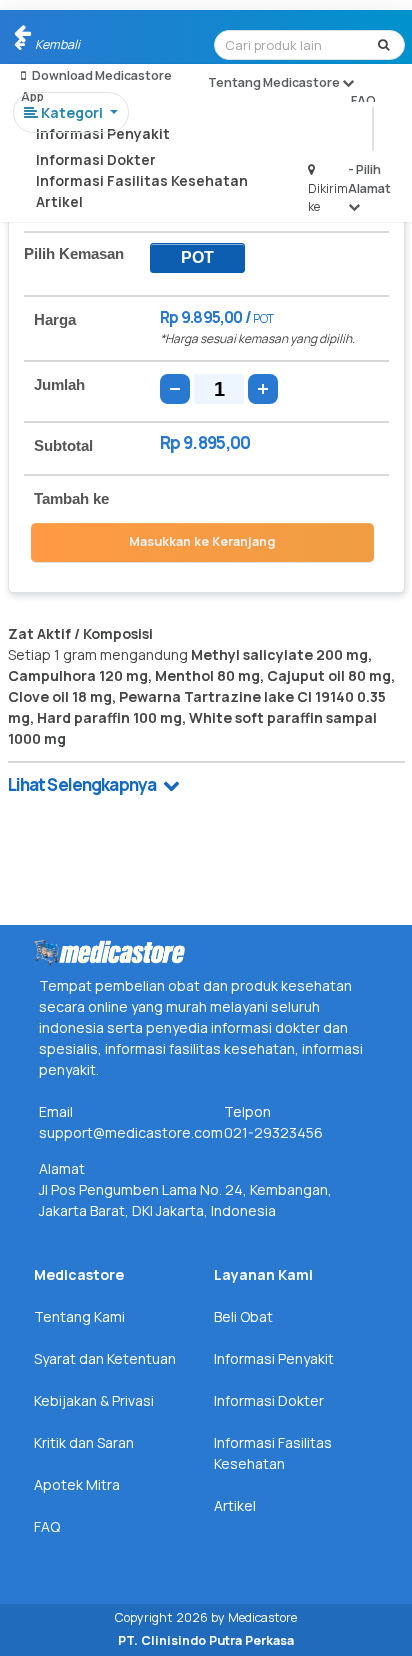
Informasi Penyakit (103, 133)
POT (197, 257)
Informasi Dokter (96, 159)
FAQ (363, 100)
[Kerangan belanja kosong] (62, 35)
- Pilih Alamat (369, 178)
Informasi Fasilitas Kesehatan (142, 180)
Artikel (59, 201)
